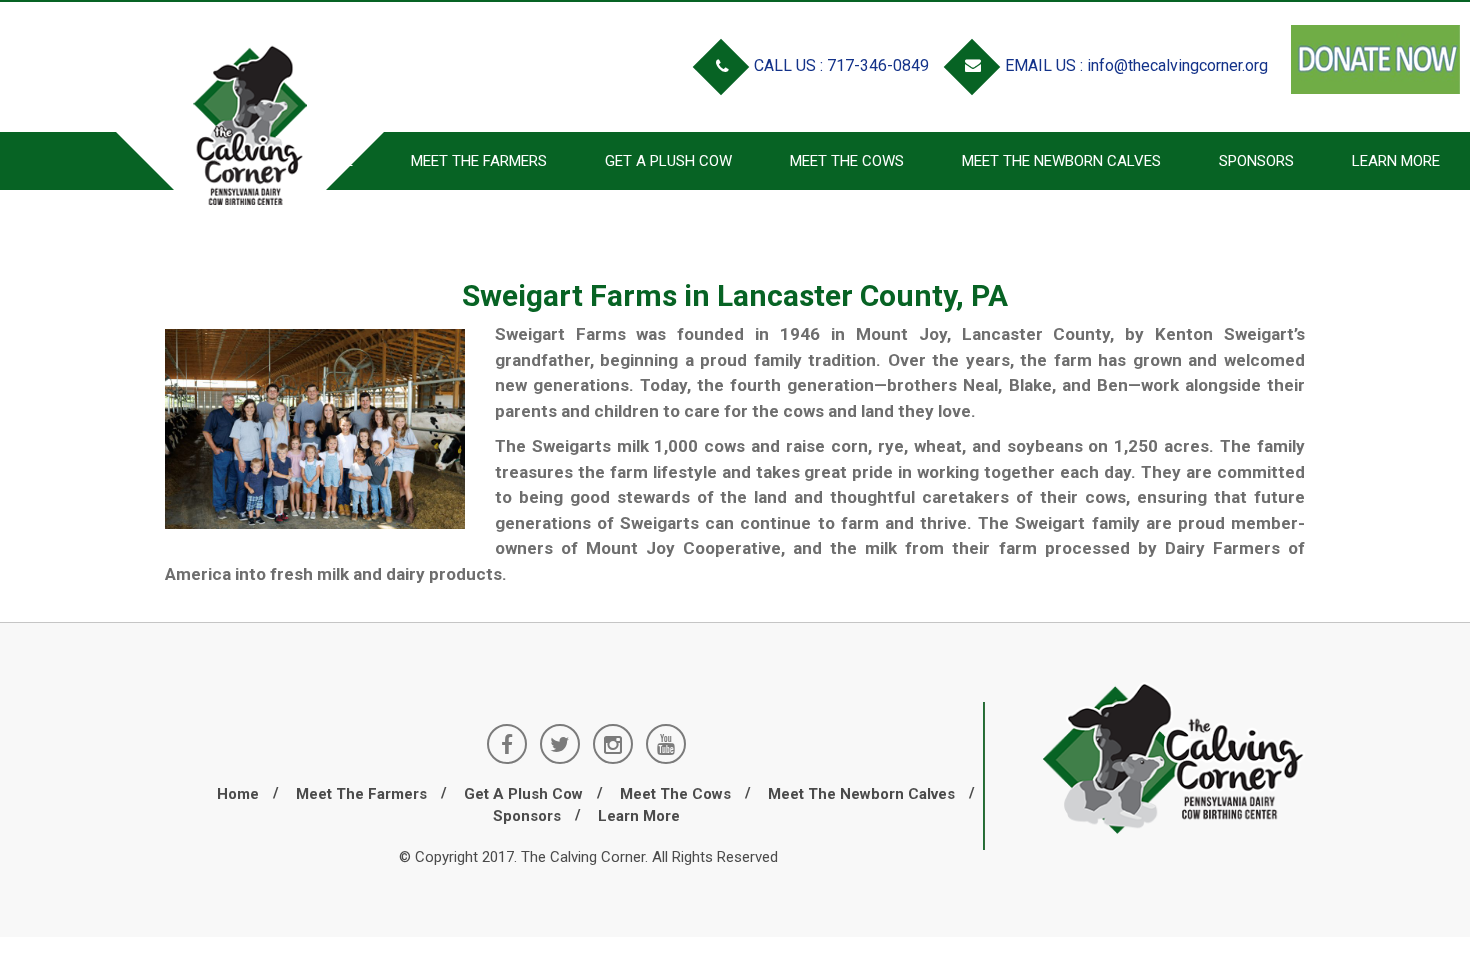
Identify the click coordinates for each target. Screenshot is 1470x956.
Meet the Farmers (361, 794)
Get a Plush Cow (668, 161)
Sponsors (1256, 161)
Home (238, 794)
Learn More (1396, 161)
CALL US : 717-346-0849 (839, 65)
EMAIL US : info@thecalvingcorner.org (1134, 65)
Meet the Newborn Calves (1061, 161)
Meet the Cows (847, 161)
